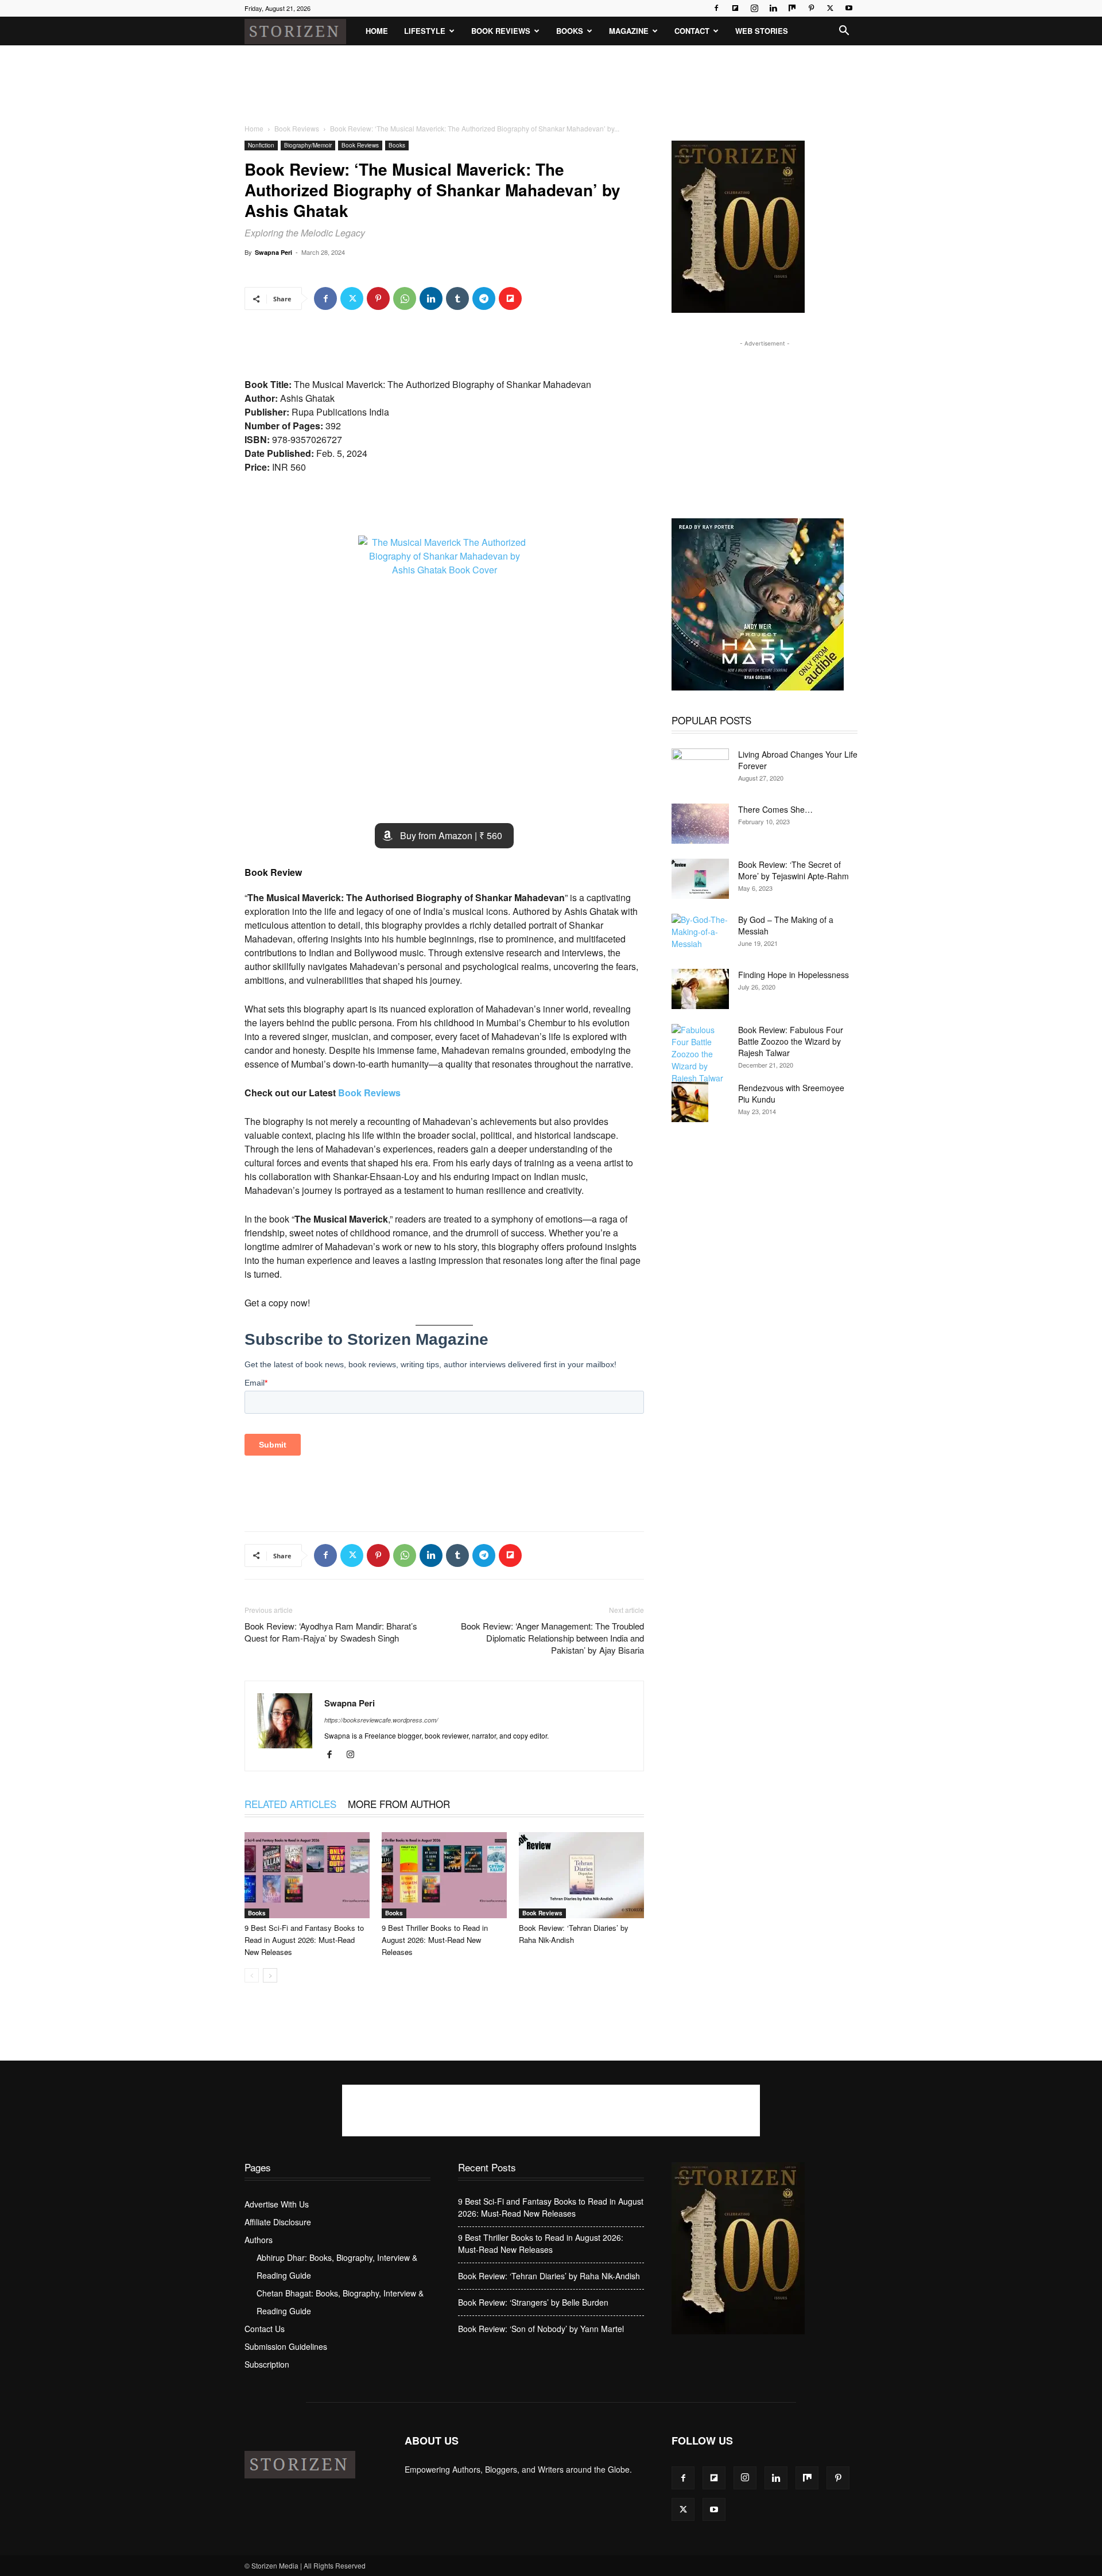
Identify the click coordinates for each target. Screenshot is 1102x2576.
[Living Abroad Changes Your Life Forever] (700, 769)
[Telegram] (484, 298)
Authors (259, 2240)
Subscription (267, 2364)
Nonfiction (261, 145)
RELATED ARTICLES (290, 1804)
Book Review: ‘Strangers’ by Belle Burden (533, 2302)
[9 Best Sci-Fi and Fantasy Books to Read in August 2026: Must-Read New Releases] (307, 1875)
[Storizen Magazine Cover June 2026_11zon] (738, 310)
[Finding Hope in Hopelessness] (700, 989)
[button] (844, 32)
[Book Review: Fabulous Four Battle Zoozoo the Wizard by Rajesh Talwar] (700, 1054)
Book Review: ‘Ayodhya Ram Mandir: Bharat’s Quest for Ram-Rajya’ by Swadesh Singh (331, 1632)
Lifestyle (425, 31)
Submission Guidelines (286, 2346)
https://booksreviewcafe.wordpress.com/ (381, 1720)
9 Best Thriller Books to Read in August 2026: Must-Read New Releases (435, 1940)
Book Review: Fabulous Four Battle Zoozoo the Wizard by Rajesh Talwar (791, 1041)
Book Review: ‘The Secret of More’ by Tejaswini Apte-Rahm (793, 870)
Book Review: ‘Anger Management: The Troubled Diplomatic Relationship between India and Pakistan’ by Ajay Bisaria (552, 1638)
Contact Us (265, 2329)
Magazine (629, 31)
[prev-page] (252, 1975)
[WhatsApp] (405, 298)
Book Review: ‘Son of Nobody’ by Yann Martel (541, 2329)
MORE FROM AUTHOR (399, 1804)
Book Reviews (501, 31)
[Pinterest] (811, 8)
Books (570, 31)
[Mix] (792, 8)
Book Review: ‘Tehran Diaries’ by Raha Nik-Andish (549, 2276)
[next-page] (270, 1975)
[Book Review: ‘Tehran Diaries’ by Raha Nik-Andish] (581, 1875)
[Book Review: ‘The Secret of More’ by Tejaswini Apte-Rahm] (700, 879)
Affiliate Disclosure (278, 2222)
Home (377, 31)
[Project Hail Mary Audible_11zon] (758, 687)
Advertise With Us (277, 2204)
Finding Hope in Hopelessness (793, 975)
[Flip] (510, 298)
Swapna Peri (273, 252)
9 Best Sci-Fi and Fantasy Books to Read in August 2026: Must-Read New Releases (304, 1940)
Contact (692, 31)
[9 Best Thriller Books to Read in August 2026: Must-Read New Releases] (444, 1875)
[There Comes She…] (700, 824)
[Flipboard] (735, 8)
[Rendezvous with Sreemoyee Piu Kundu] (690, 1102)
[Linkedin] (773, 8)
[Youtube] (849, 8)
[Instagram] (754, 8)
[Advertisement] (551, 85)
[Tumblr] (457, 298)
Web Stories (762, 31)
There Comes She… (775, 809)
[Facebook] (716, 8)
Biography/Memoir (308, 145)
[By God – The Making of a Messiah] (700, 934)
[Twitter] (830, 8)
